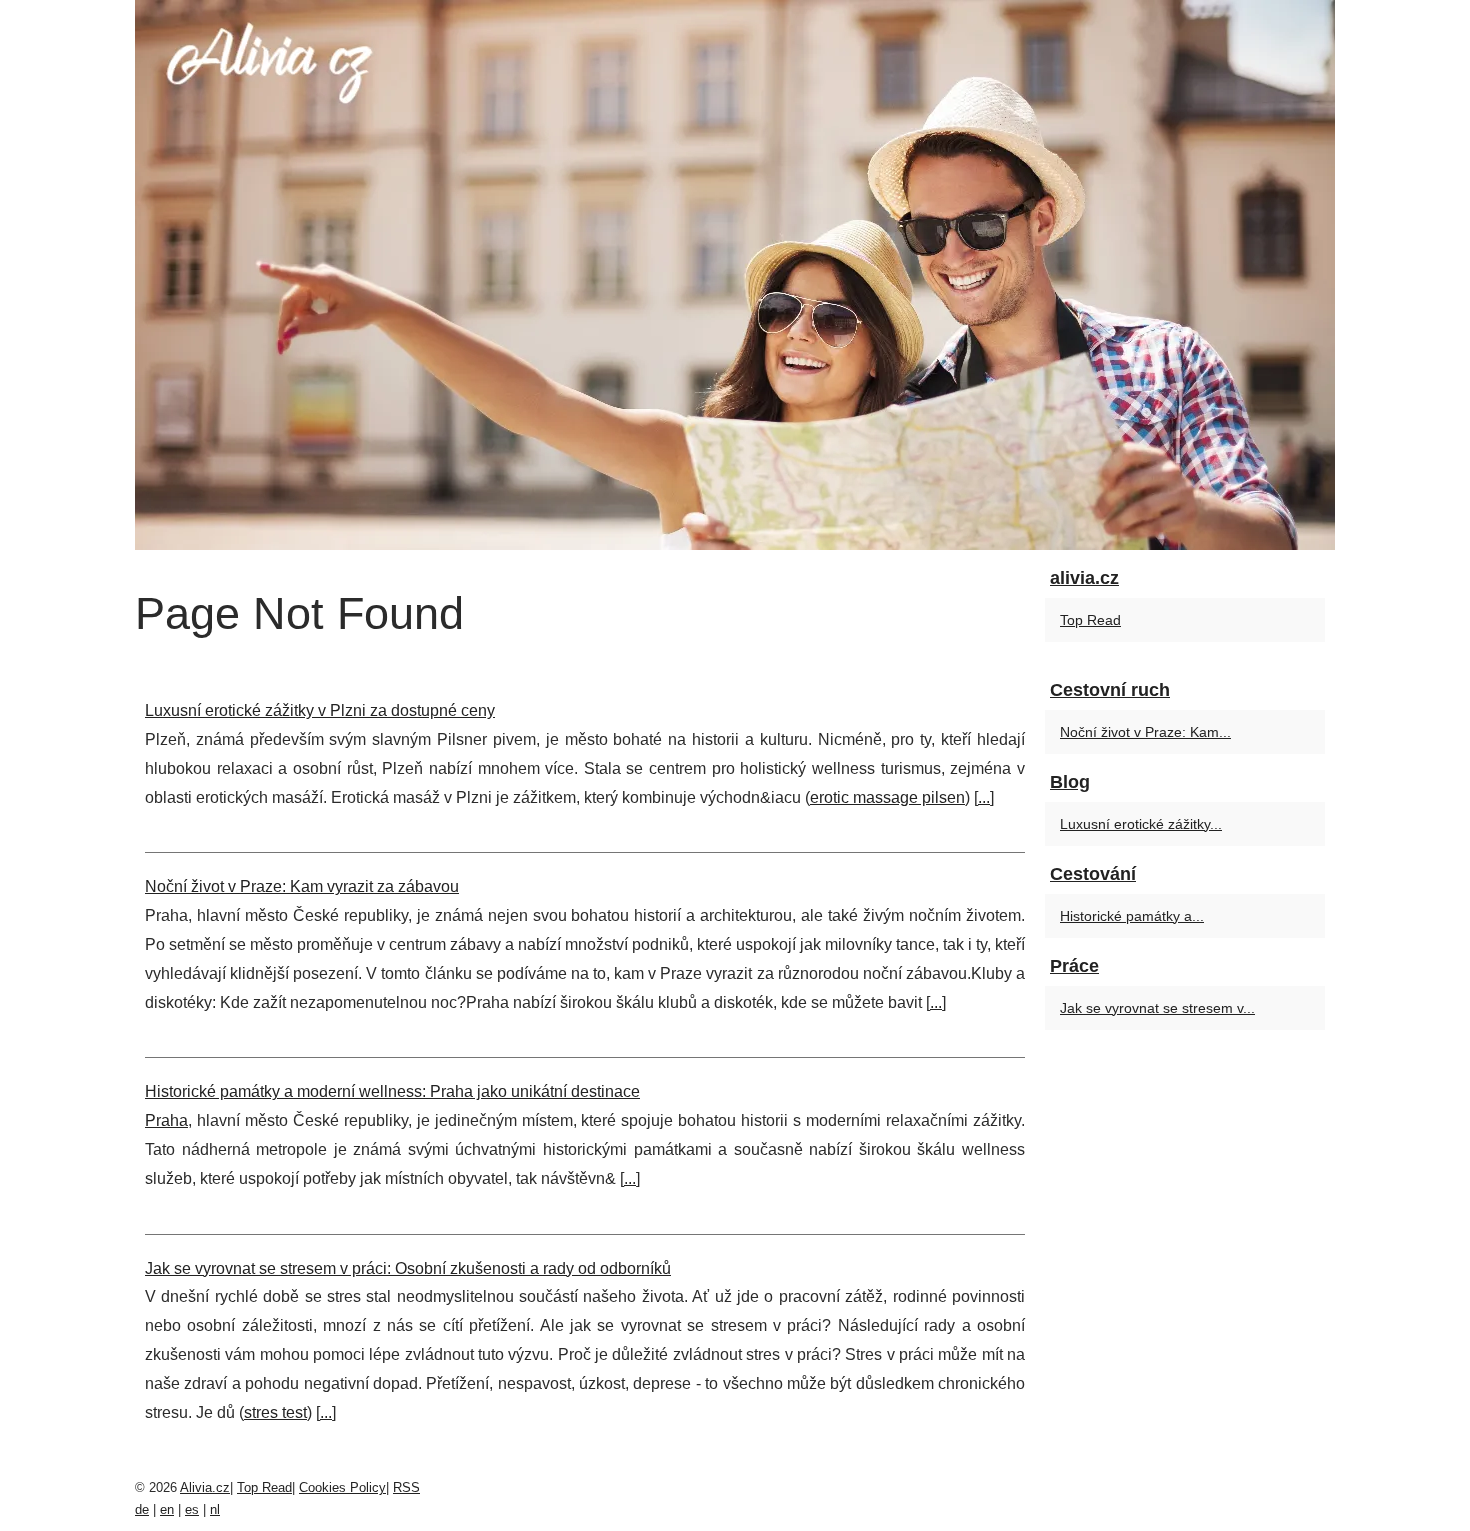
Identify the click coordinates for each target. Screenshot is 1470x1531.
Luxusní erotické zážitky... (1141, 824)
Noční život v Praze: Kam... (1145, 732)
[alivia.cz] (735, 275)
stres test (275, 1412)
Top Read (1090, 620)
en (167, 1509)
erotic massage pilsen (887, 797)
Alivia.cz (205, 1487)
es (192, 1509)
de (142, 1509)
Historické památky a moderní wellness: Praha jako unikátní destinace (392, 1091)
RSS (406, 1487)
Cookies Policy (342, 1487)
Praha (166, 1120)
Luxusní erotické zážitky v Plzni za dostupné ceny (320, 710)
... (984, 797)
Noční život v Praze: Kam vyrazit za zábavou (302, 886)
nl (215, 1509)
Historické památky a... (1132, 916)
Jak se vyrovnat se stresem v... (1157, 1008)
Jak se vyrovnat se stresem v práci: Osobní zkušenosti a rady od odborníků (408, 1268)
